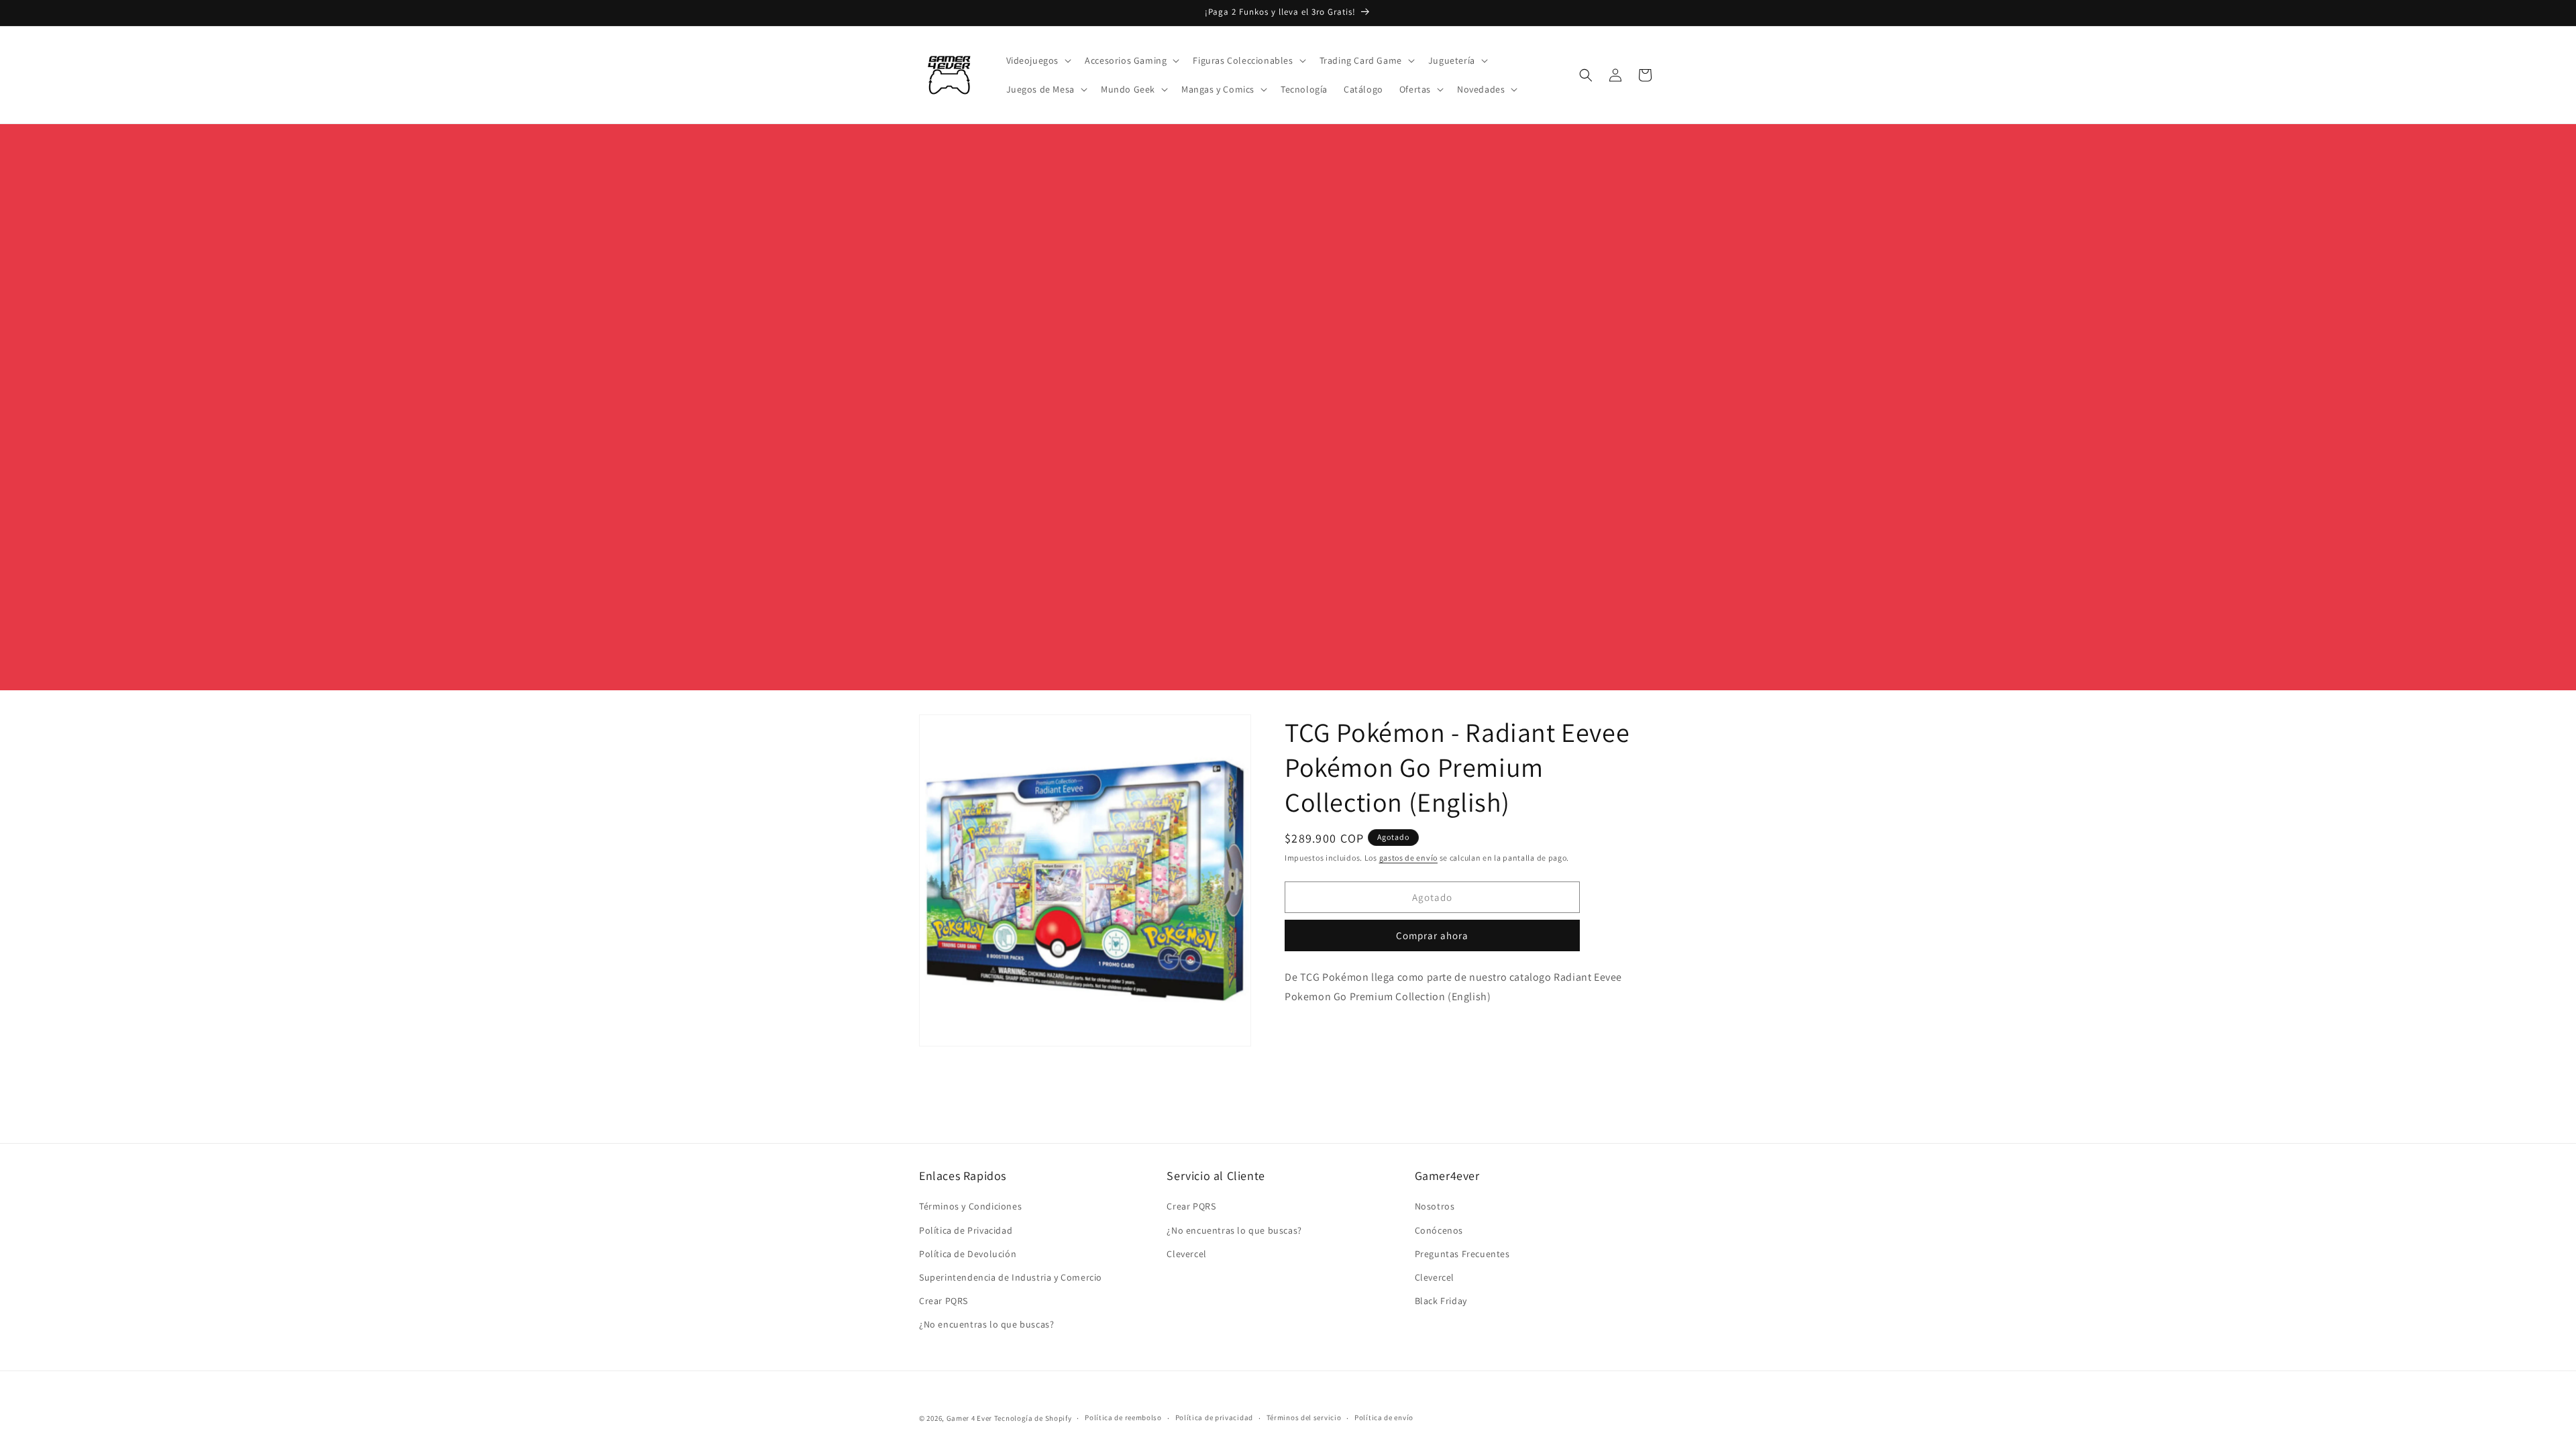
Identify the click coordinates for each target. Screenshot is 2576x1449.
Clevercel (1186, 1254)
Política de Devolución (968, 1254)
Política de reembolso (1123, 1417)
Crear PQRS (944, 1301)
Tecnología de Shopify (1033, 1418)
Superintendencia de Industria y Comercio (1011, 1277)
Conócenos (1439, 1230)
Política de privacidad (1214, 1417)
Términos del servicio (1304, 1417)
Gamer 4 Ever (969, 1418)
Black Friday (1441, 1301)
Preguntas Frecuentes (1462, 1254)
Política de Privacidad (966, 1230)
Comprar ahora (1432, 935)
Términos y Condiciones (970, 1206)
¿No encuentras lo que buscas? (986, 1324)
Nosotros (1435, 1206)
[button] (1038, 60)
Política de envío (1384, 1417)
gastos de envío (1409, 858)
